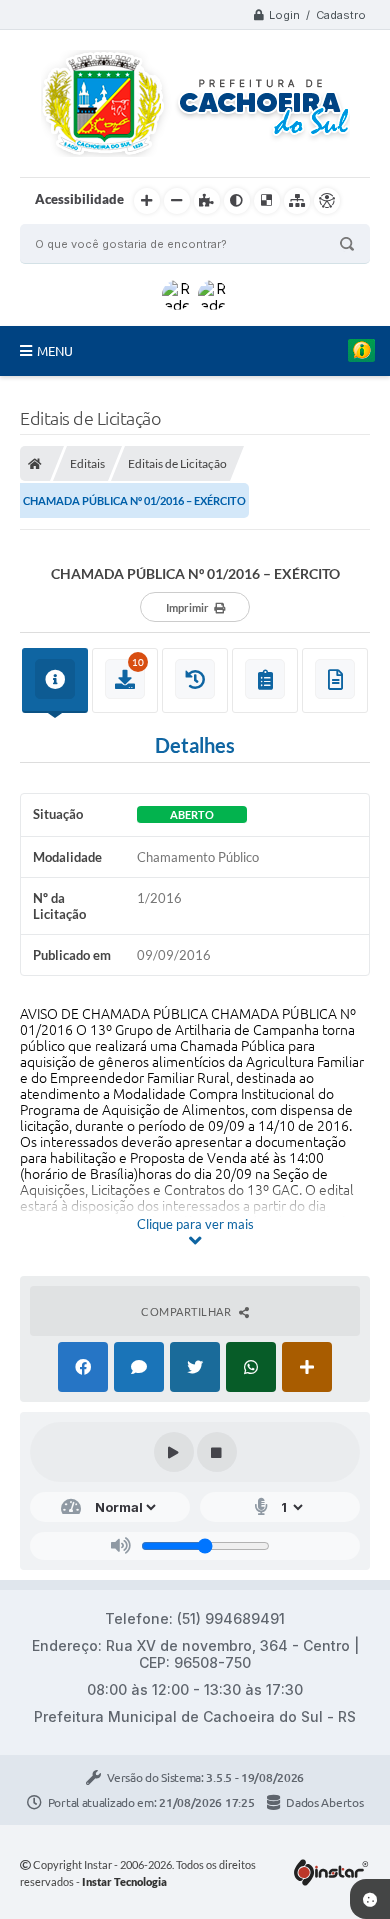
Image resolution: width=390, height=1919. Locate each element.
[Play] (174, 1452)
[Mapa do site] (297, 201)
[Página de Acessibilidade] (327, 201)
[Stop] (217, 1452)
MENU (55, 351)
